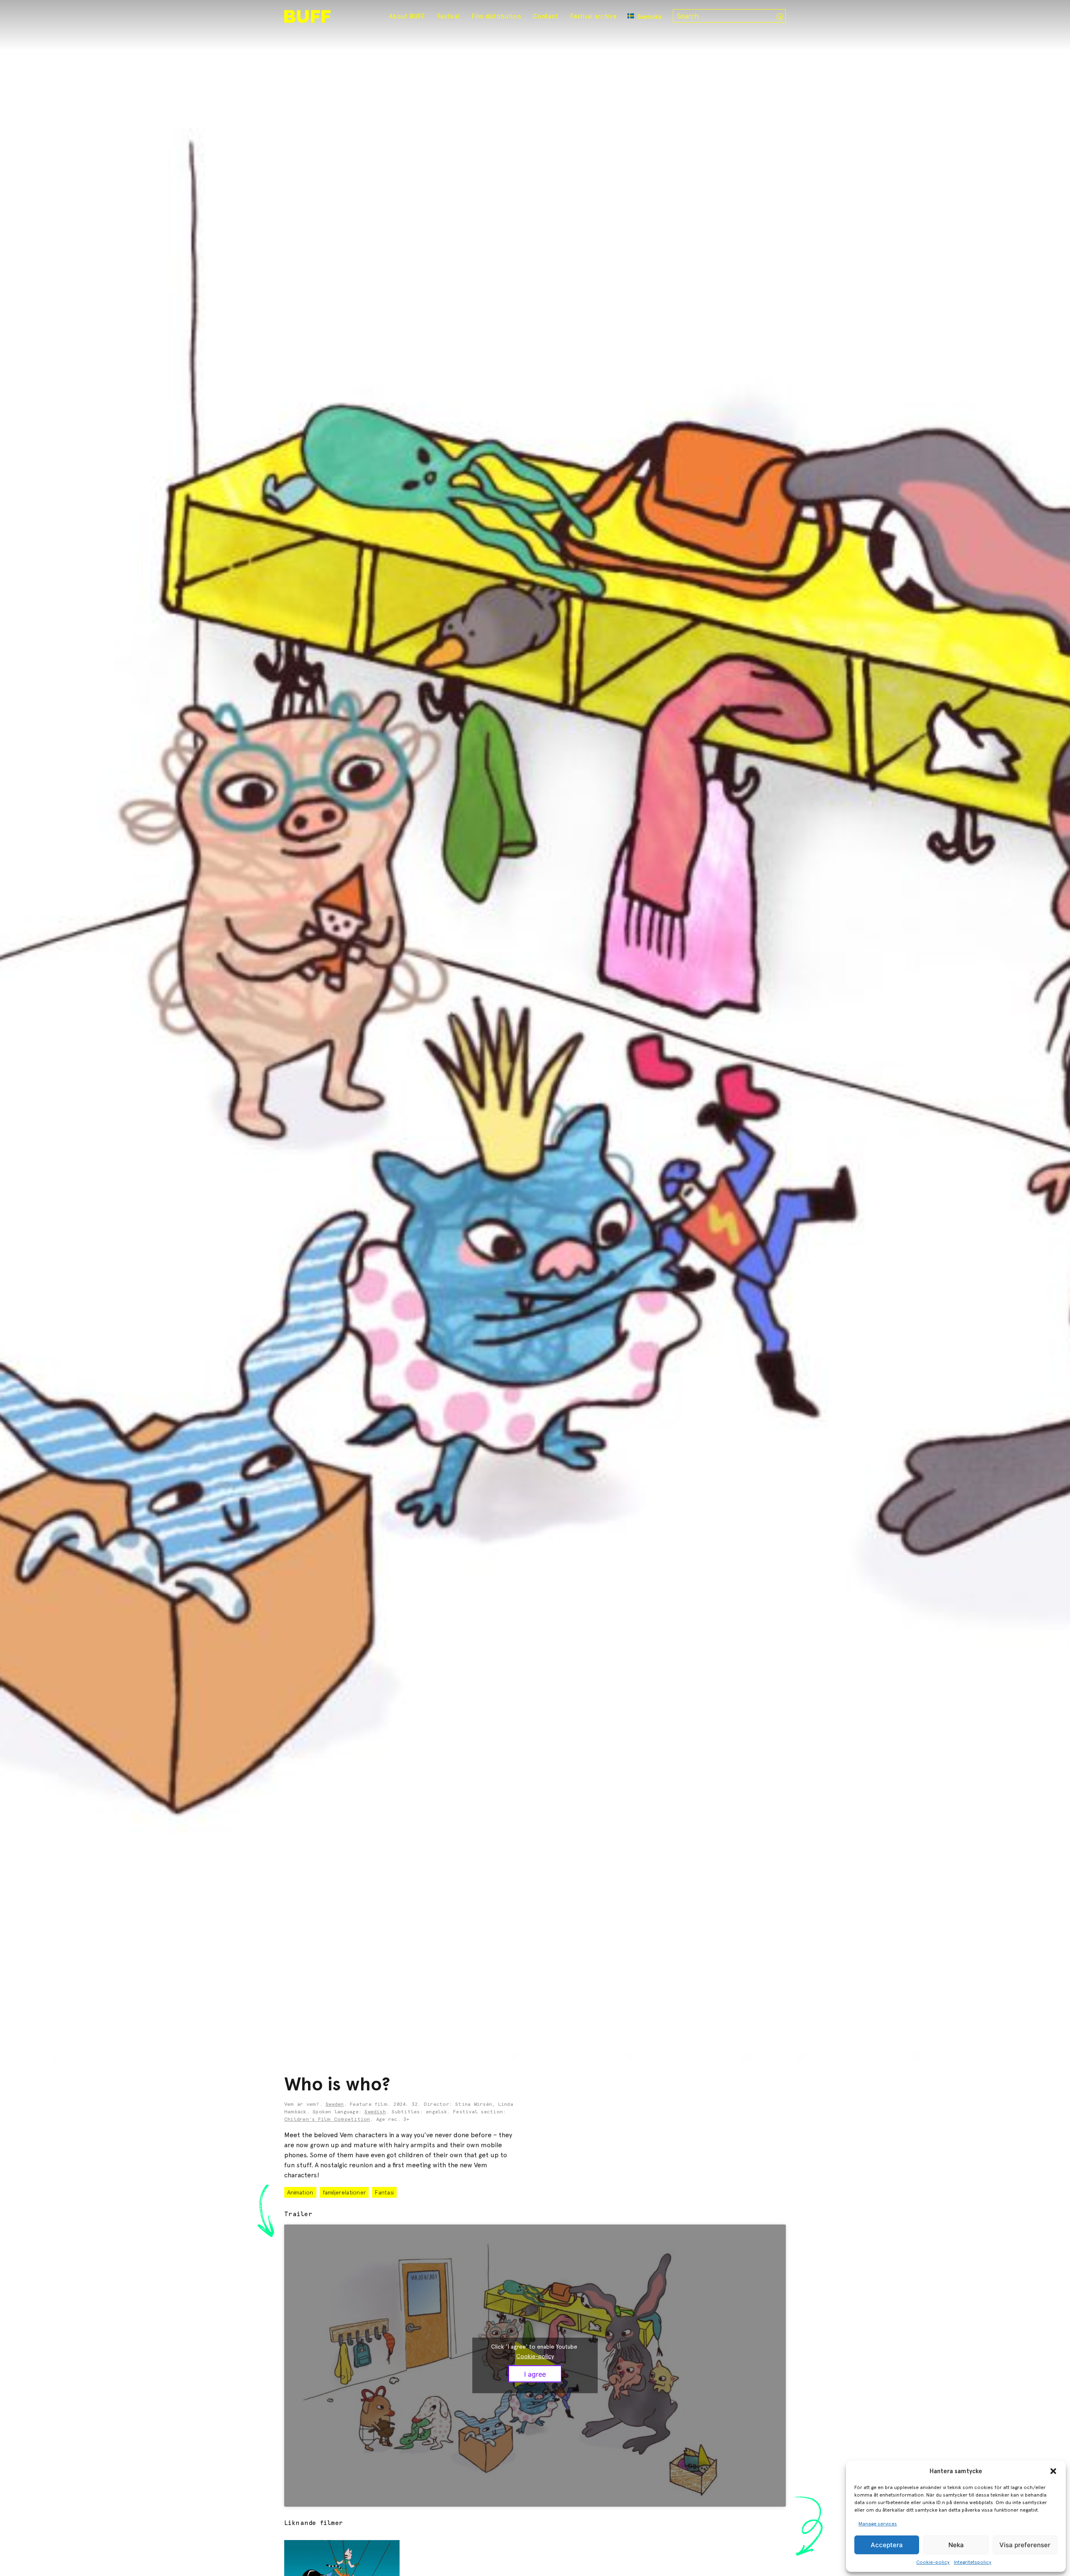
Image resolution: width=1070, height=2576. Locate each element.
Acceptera (887, 2545)
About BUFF (407, 16)
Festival (448, 16)
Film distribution (496, 16)
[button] (1053, 2471)
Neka (956, 2545)
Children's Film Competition (327, 2120)
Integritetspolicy (973, 2562)
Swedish (375, 2112)
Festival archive (594, 16)
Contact (545, 16)
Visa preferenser (1025, 2545)
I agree (535, 2374)
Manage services (878, 2524)
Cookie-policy (933, 2562)
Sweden (335, 2105)
